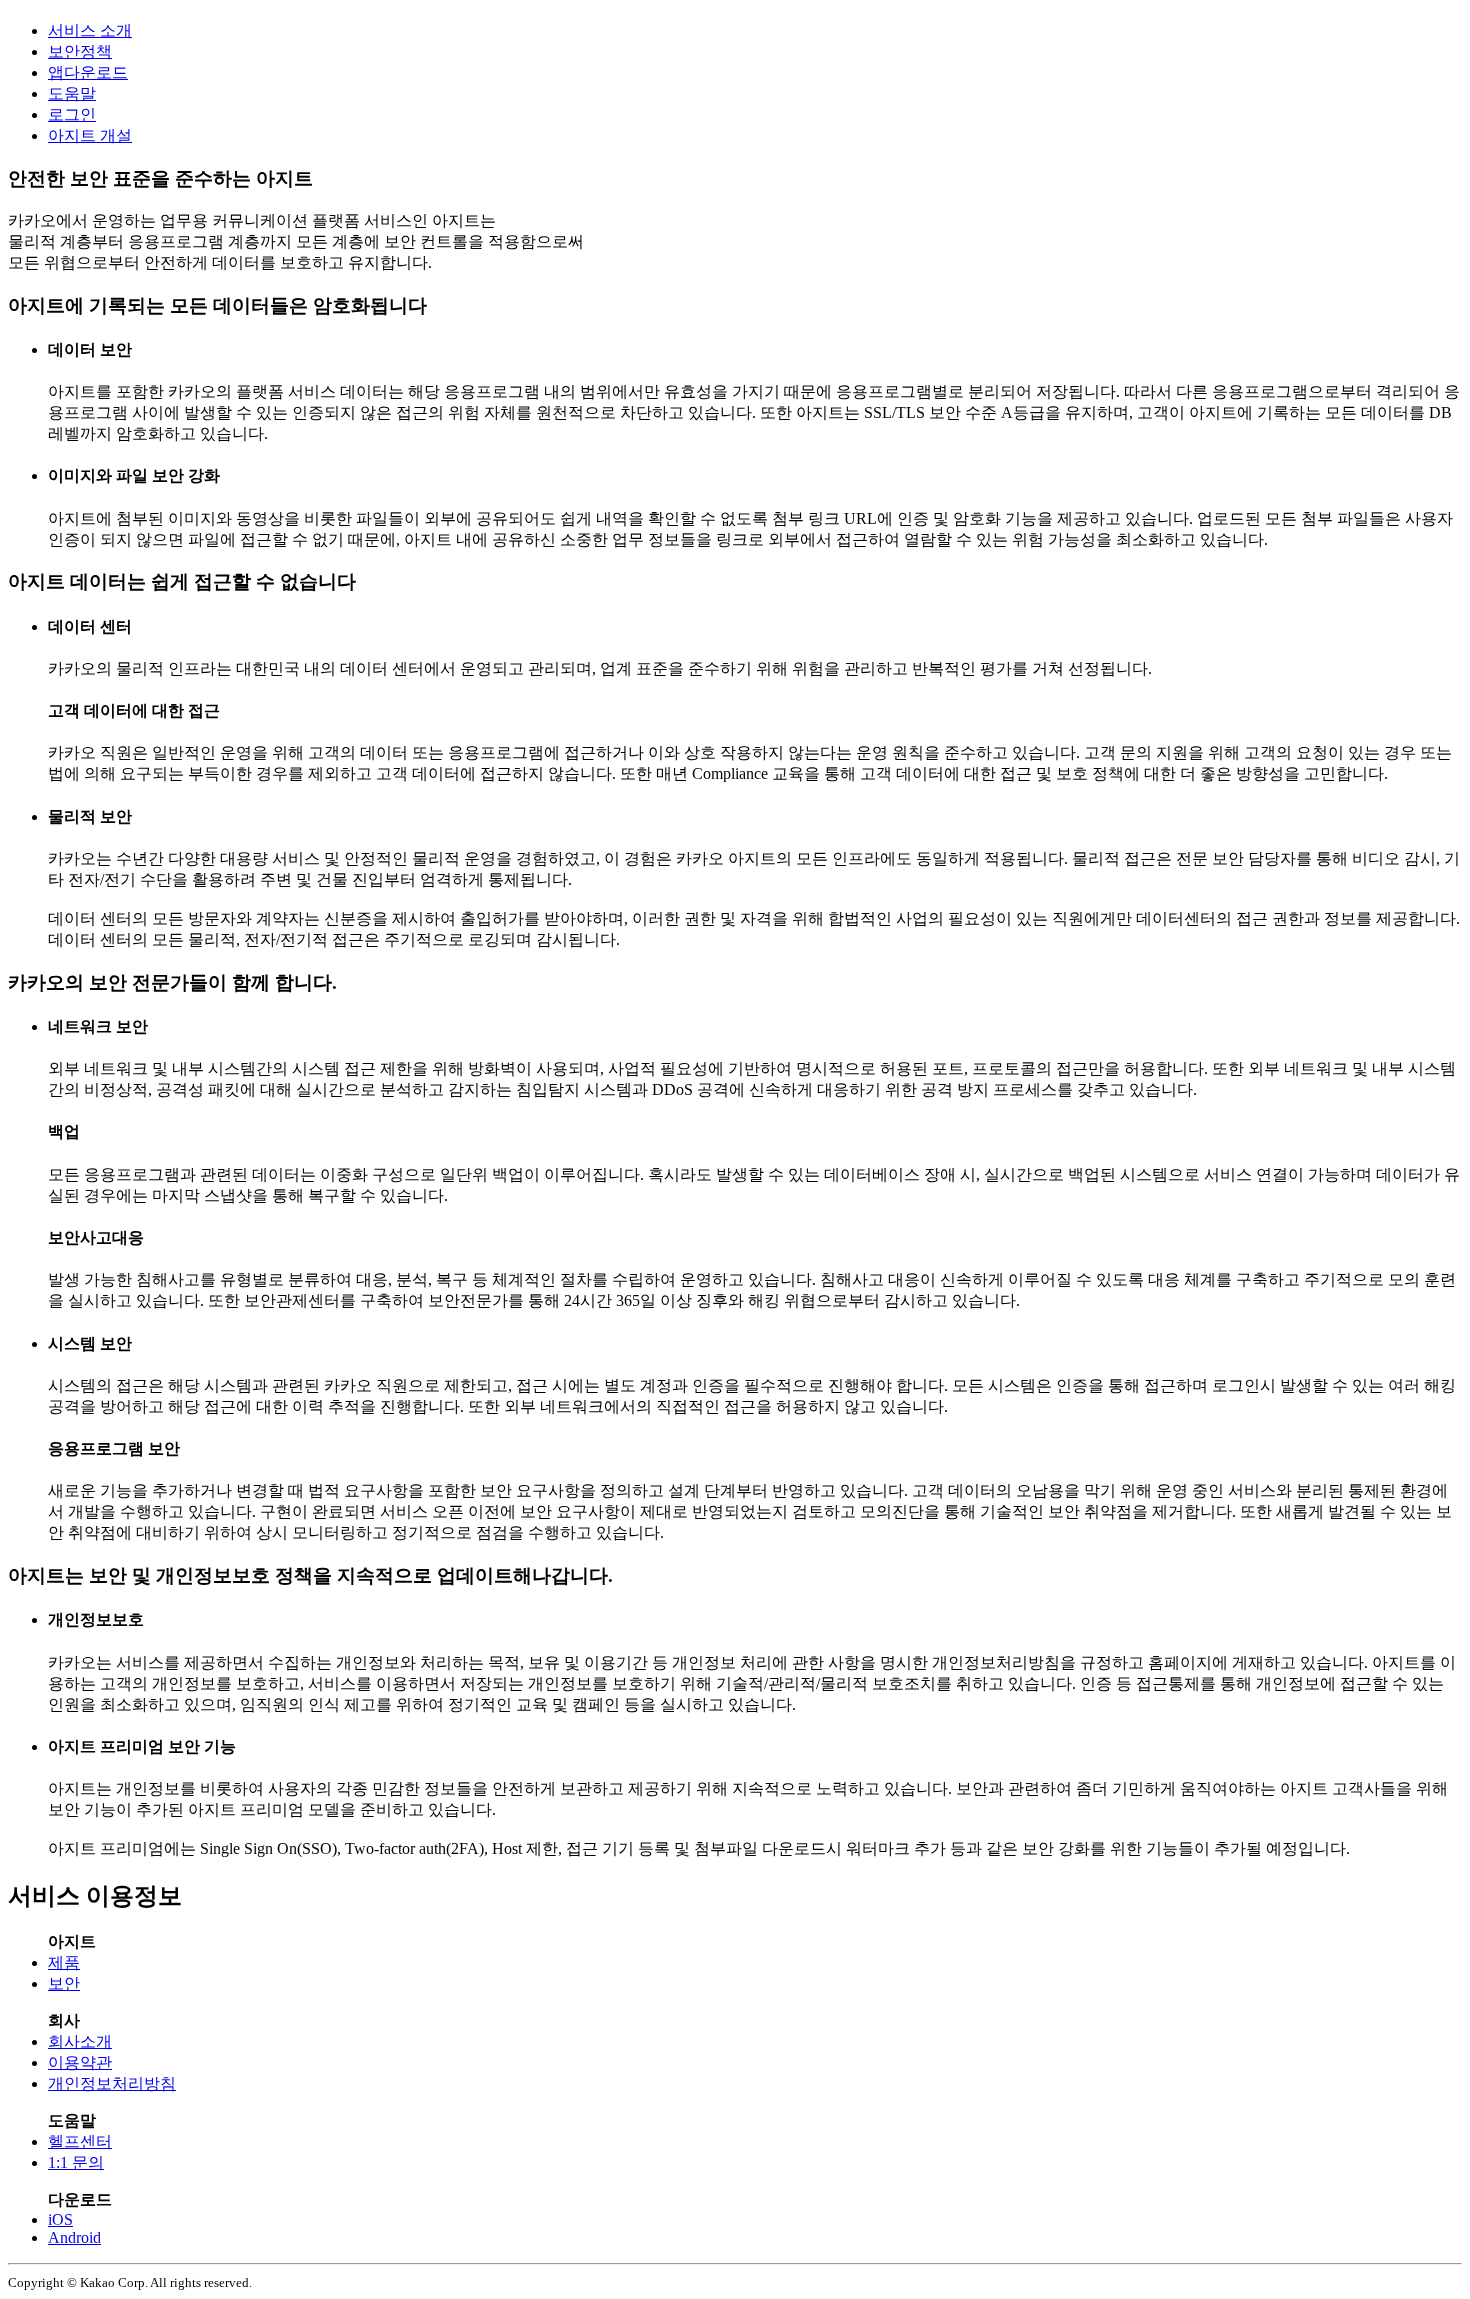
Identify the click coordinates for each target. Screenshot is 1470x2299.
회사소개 (80, 2041)
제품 (64, 1962)
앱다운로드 (88, 72)
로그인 (72, 114)
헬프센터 (80, 2141)
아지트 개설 (90, 135)
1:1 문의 (76, 2162)
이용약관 (80, 2062)
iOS (60, 2219)
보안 (64, 1983)
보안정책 (80, 51)
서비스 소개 (90, 30)
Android (74, 2237)
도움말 (72, 93)
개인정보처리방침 (112, 2083)
